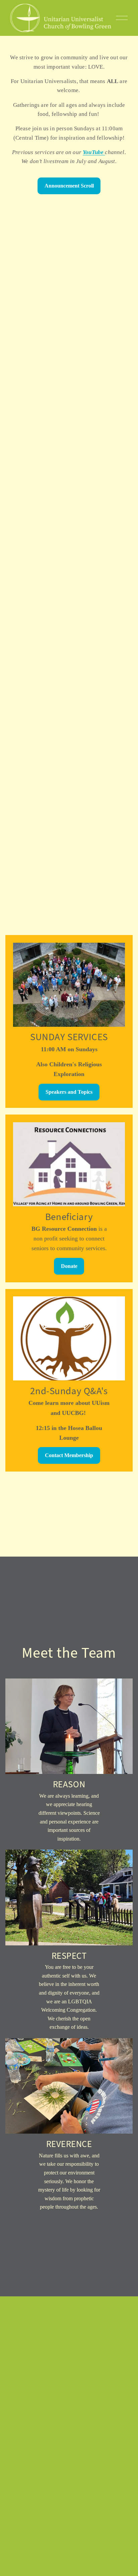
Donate (69, 1266)
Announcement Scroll (69, 186)
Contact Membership (69, 1455)
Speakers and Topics (69, 1092)
